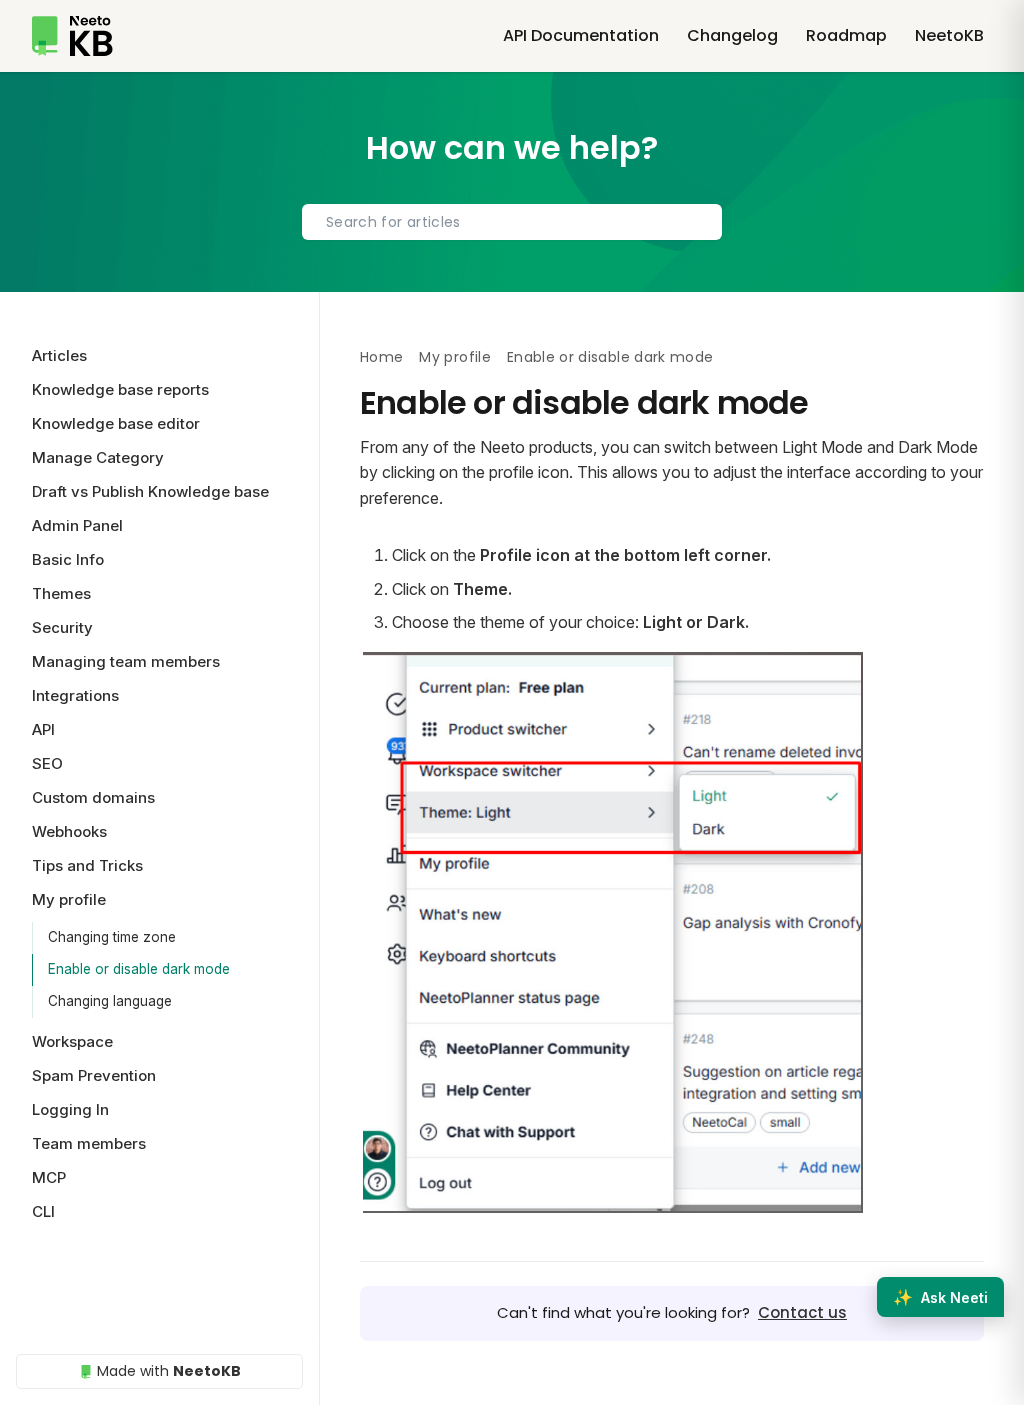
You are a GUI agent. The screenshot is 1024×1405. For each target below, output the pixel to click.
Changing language (110, 1001)
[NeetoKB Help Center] (72, 36)
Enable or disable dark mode (139, 969)
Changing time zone (112, 937)
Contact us (802, 1312)
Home (381, 357)
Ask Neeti (940, 1297)
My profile (455, 357)
